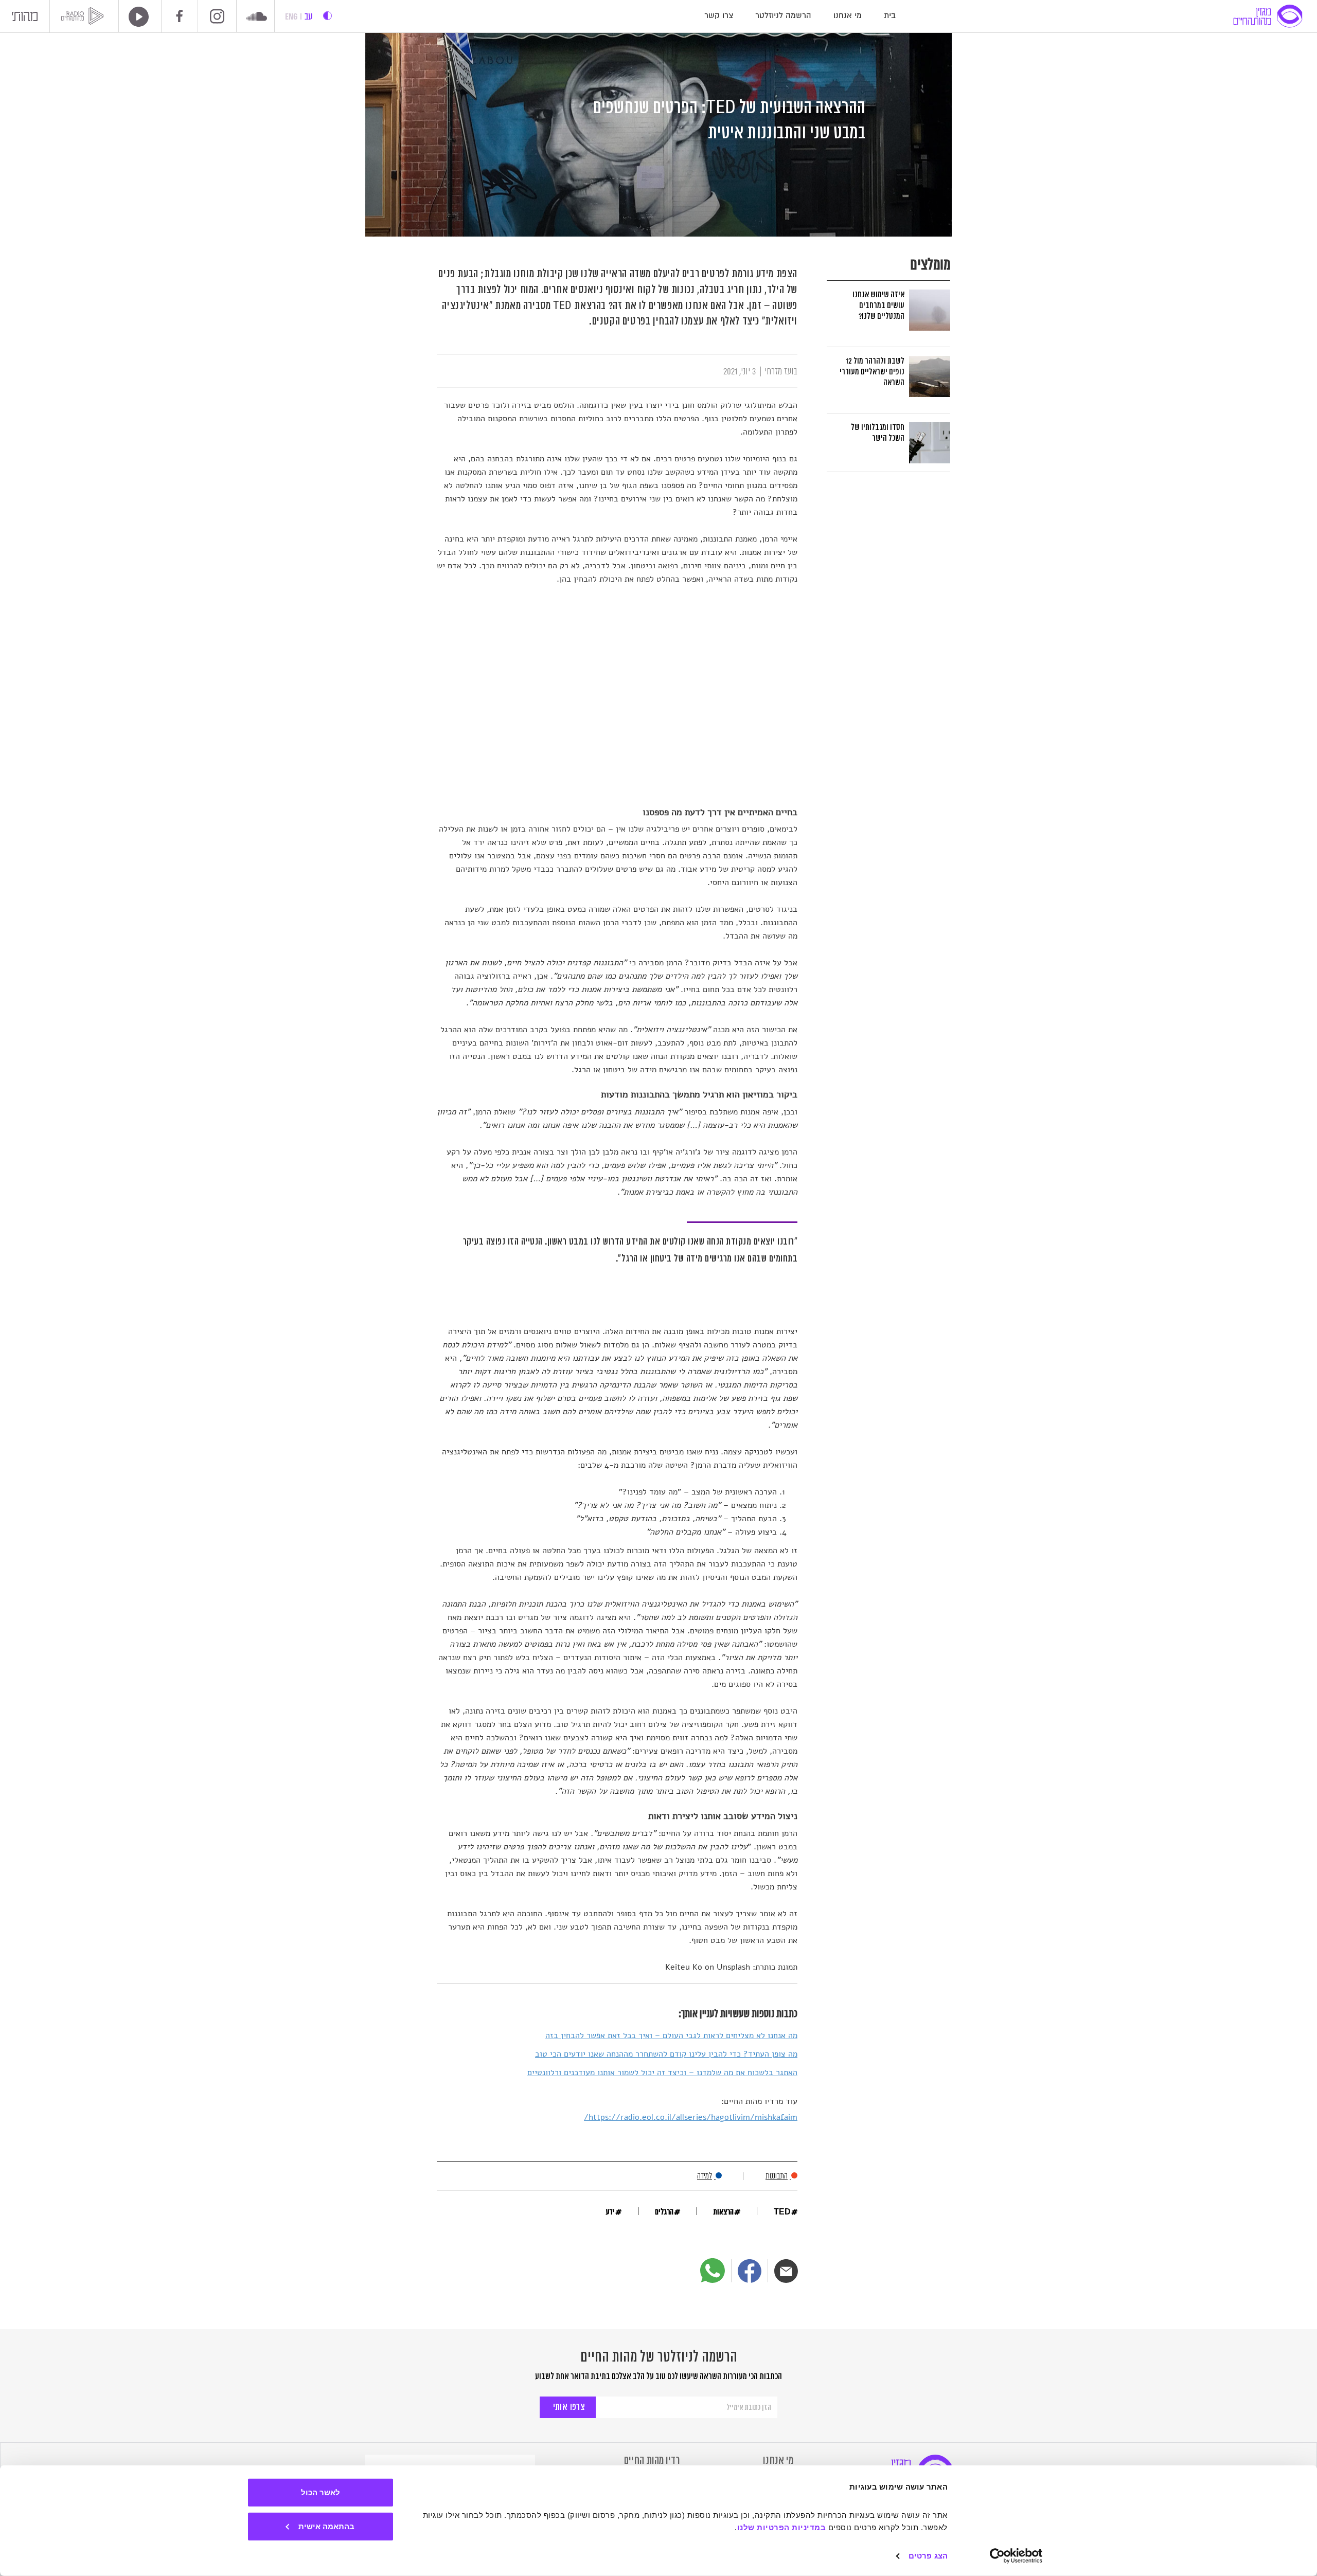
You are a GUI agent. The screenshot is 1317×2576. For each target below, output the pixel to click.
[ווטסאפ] (713, 2271)
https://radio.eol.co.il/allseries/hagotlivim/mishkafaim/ (691, 2117)
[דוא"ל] (786, 2271)
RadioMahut (84, 16)
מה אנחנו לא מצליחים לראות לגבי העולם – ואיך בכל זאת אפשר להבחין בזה (671, 2035)
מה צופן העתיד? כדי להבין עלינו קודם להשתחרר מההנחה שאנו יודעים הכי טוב (666, 2054)
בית (890, 16)
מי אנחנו (848, 16)
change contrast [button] (327, 16)
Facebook (180, 16)
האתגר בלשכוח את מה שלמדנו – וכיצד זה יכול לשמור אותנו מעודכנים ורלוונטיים (662, 2073)
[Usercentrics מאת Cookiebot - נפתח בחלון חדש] (1016, 2556)
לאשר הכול (321, 2492)
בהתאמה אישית (326, 2526)
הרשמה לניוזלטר (783, 16)
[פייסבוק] (750, 2271)
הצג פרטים (928, 2556)
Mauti (25, 19)
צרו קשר (719, 16)
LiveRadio (135, 17)
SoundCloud (257, 17)
